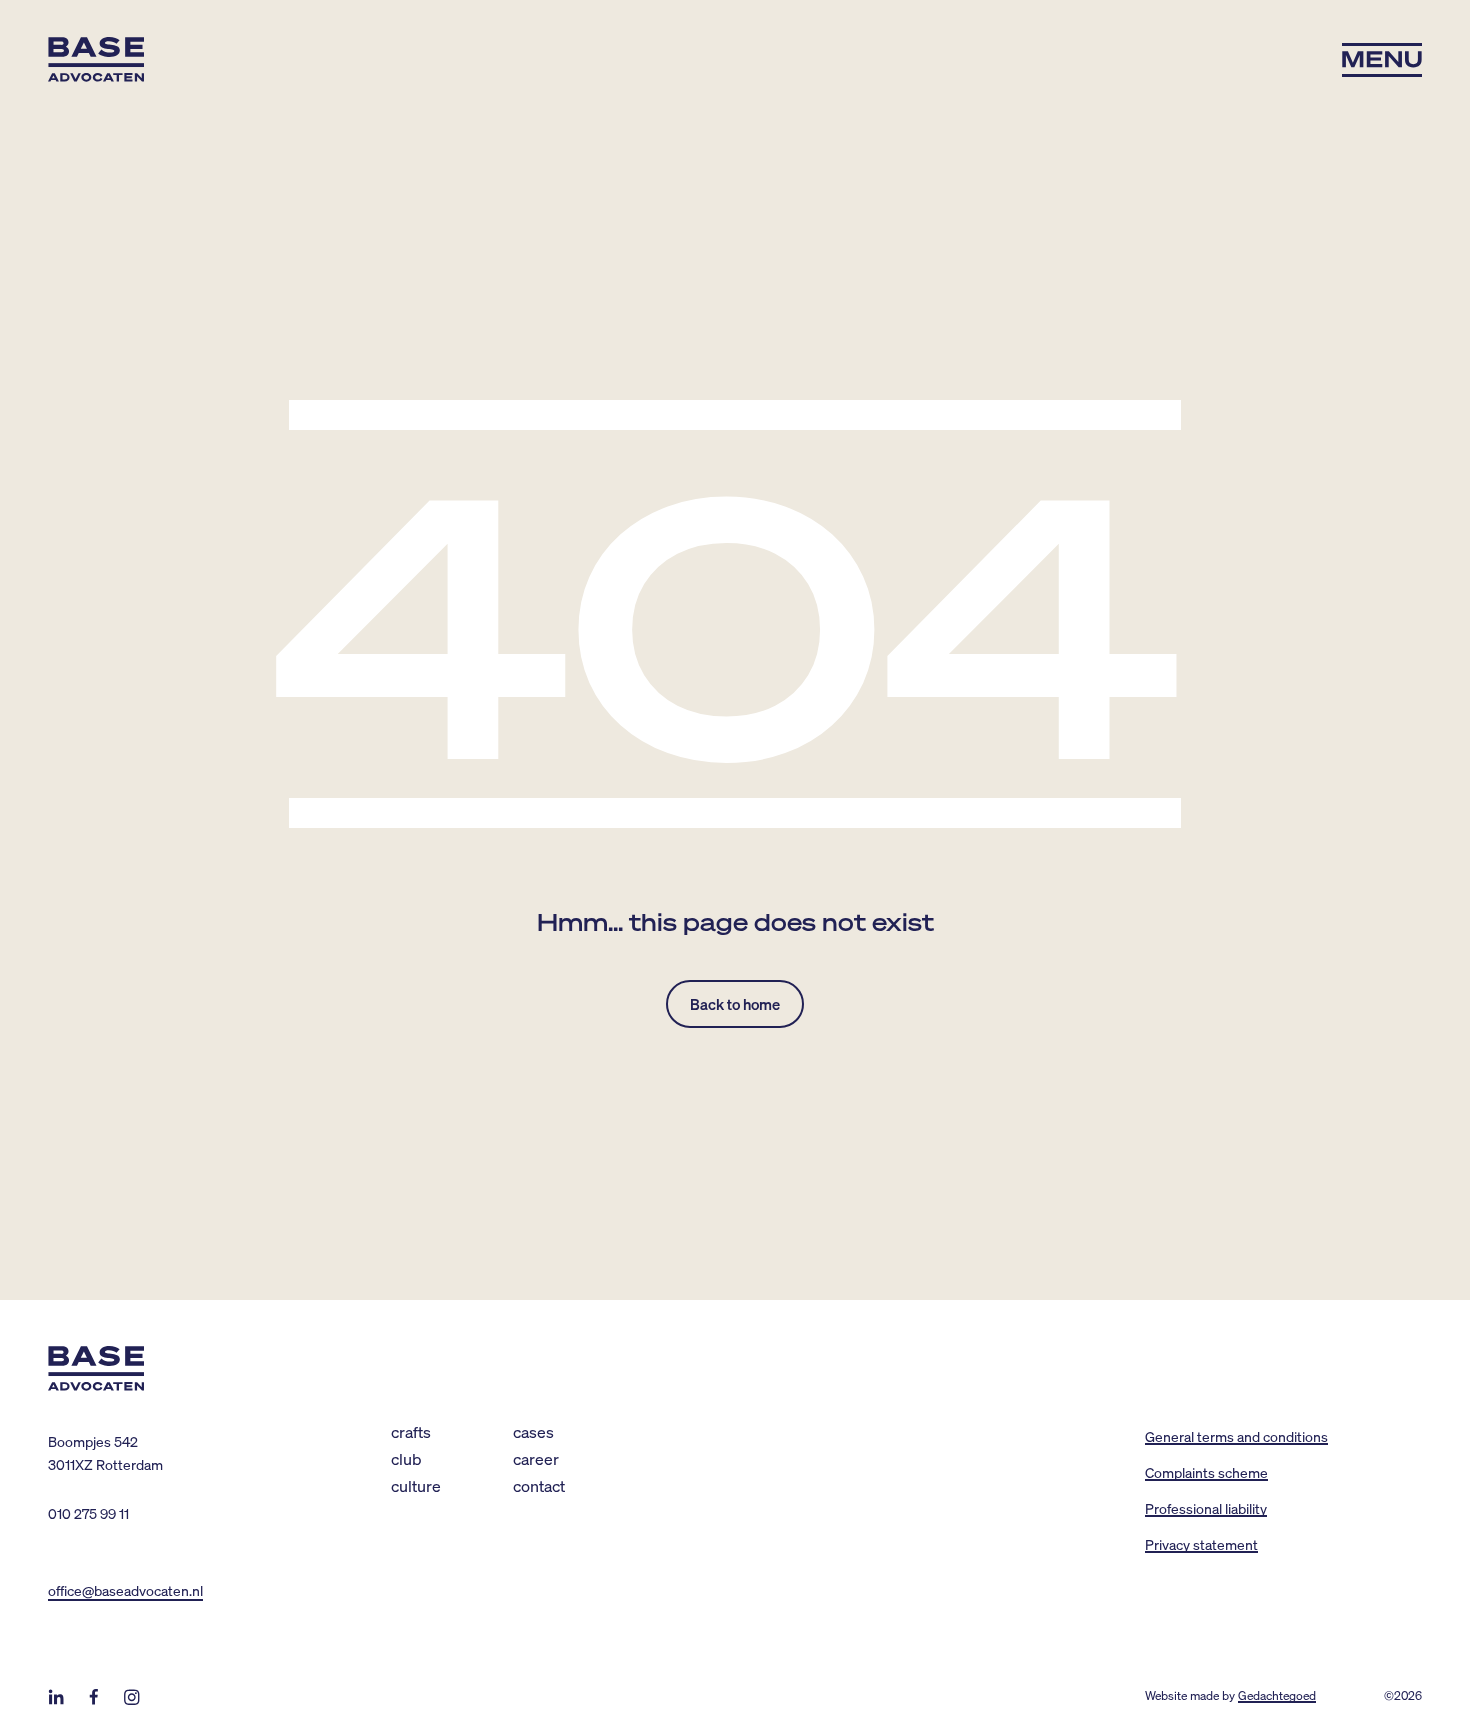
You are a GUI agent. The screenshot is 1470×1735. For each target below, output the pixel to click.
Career (536, 1458)
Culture (416, 1485)
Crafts (411, 1431)
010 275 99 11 (88, 1513)
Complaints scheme (1206, 1472)
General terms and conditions (1236, 1436)
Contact (539, 1485)
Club (406, 1458)
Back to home (735, 1004)
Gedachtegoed (1277, 1695)
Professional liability (1206, 1508)
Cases (533, 1431)
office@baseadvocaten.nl (125, 1590)
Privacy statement (1201, 1544)
